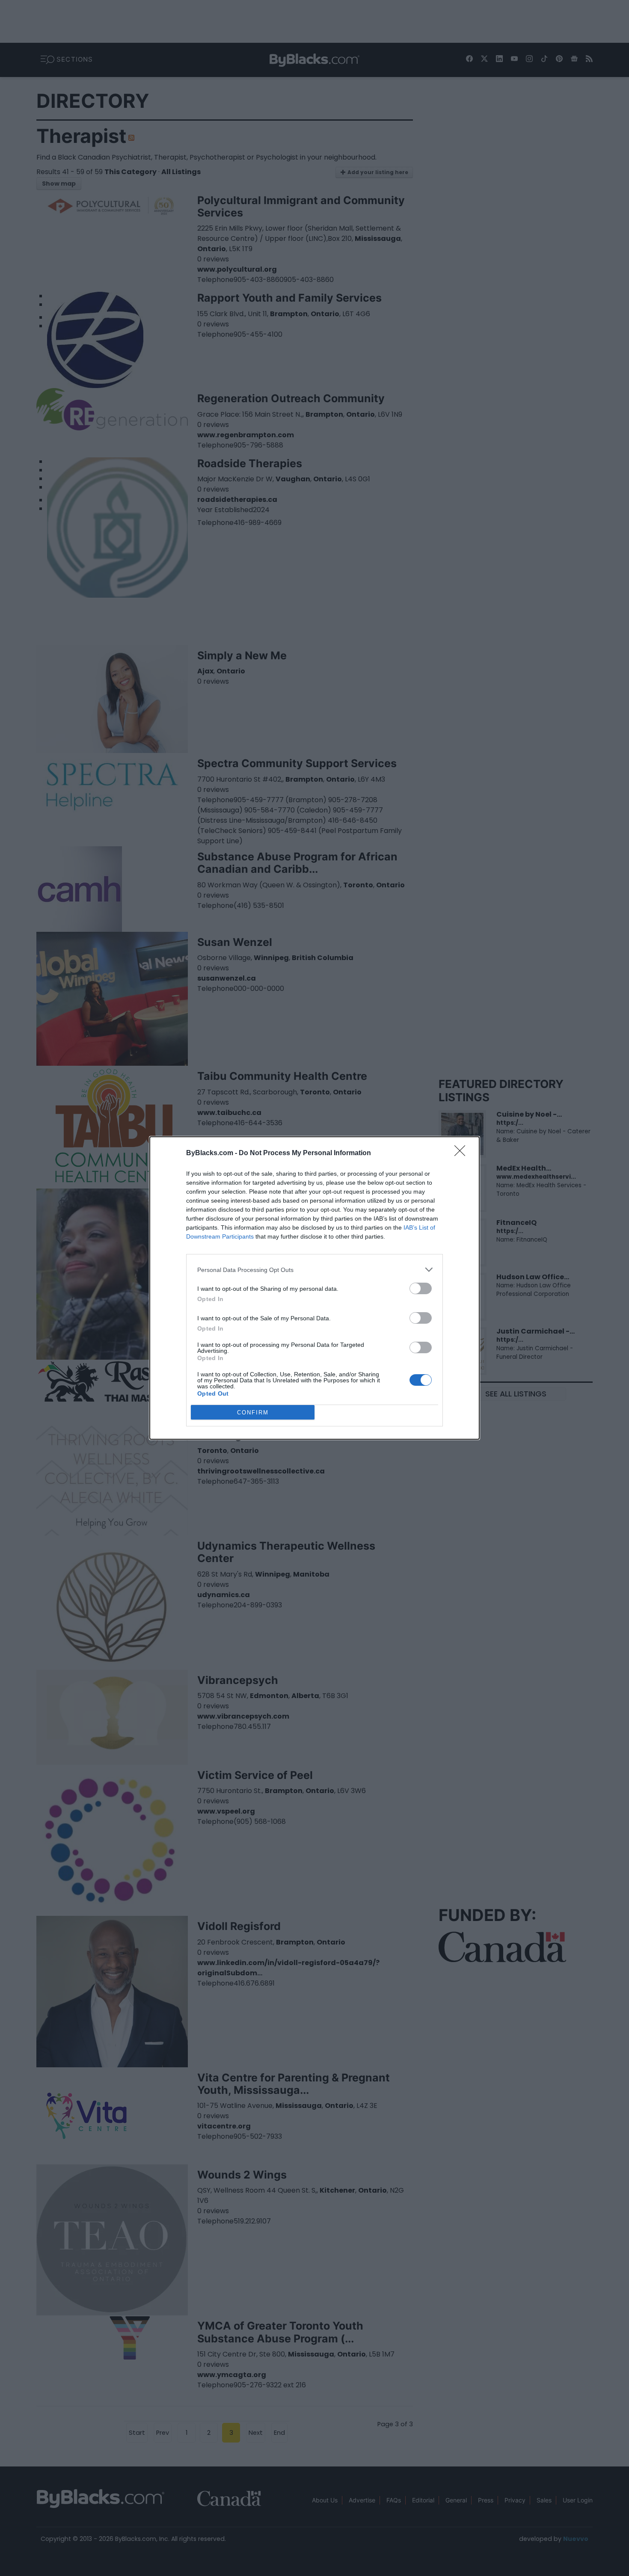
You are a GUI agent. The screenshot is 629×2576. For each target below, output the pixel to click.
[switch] (421, 1288)
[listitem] (314, 1270)
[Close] (463, 1153)
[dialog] (314, 1288)
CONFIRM (253, 1413)
